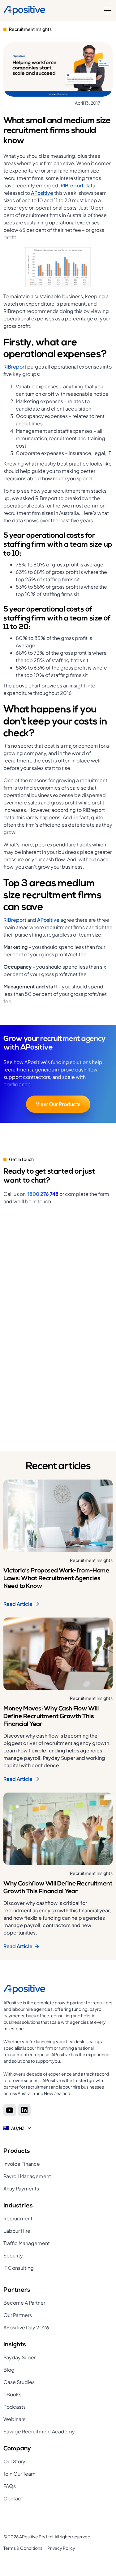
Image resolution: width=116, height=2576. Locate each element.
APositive (42, 193)
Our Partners (18, 2315)
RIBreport (72, 185)
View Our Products (58, 1104)
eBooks (12, 2394)
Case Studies (19, 2382)
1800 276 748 (43, 1194)
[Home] (25, 10)
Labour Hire (17, 2231)
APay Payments (21, 2188)
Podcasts (15, 2407)
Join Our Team (19, 2474)
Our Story (14, 2461)
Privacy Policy (61, 2548)
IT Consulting (19, 2268)
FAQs (10, 2486)
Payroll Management (27, 2176)
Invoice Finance (22, 2164)
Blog (9, 2370)
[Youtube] (10, 2110)
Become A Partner (24, 2303)
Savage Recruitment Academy (39, 2431)
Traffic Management (27, 2243)
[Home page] (58, 1989)
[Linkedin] (24, 2110)
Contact (13, 2498)
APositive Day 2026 (26, 2327)
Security (13, 2255)
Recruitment (18, 2218)
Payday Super (19, 2357)
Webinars (14, 2419)
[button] (106, 10)
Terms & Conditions (23, 2548)
